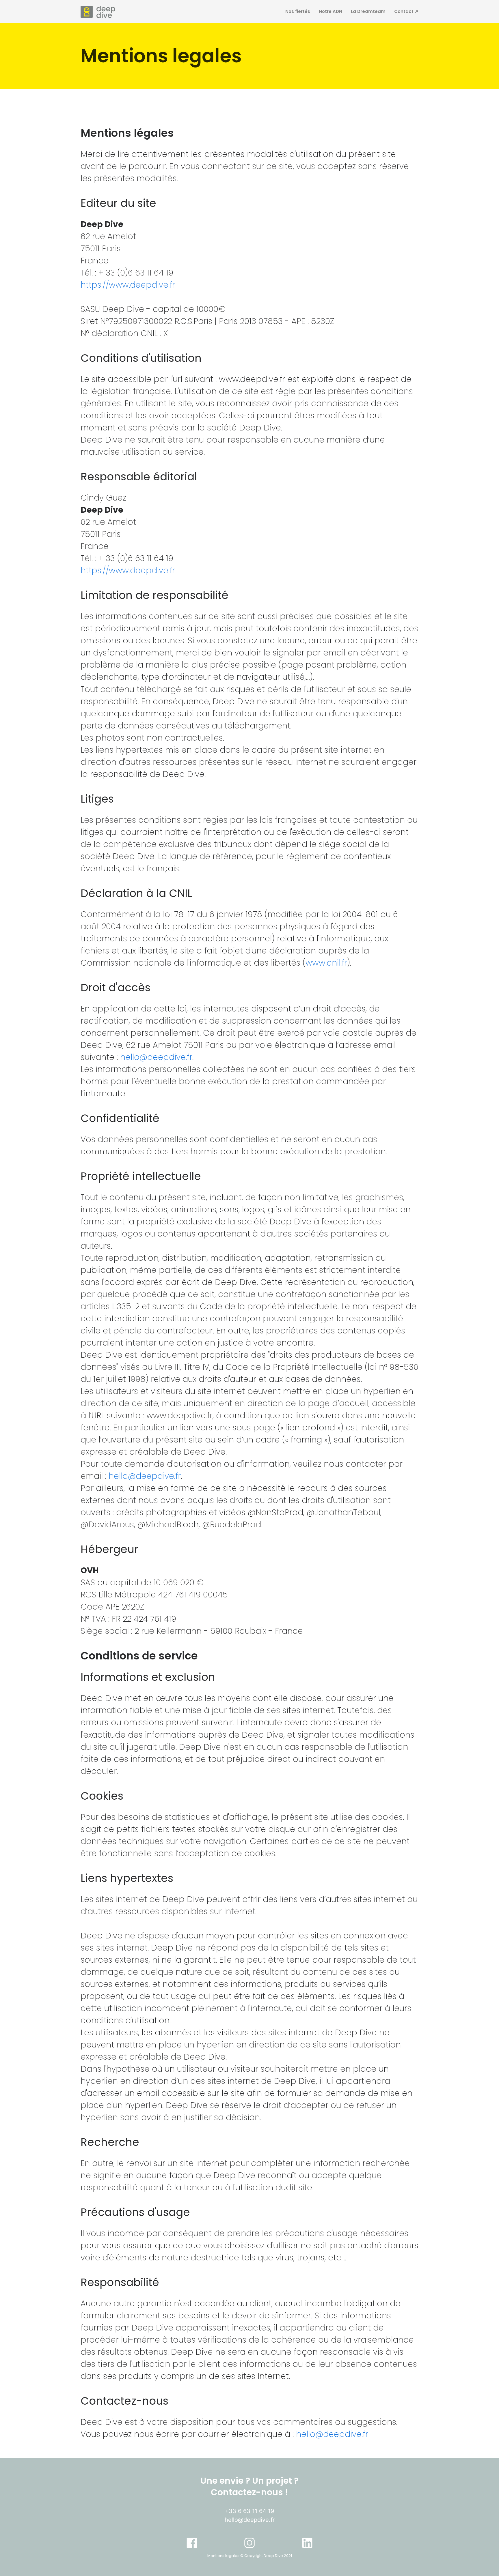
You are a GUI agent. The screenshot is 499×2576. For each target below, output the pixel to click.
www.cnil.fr (326, 963)
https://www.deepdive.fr (128, 285)
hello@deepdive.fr (156, 1057)
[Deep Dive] (98, 12)
